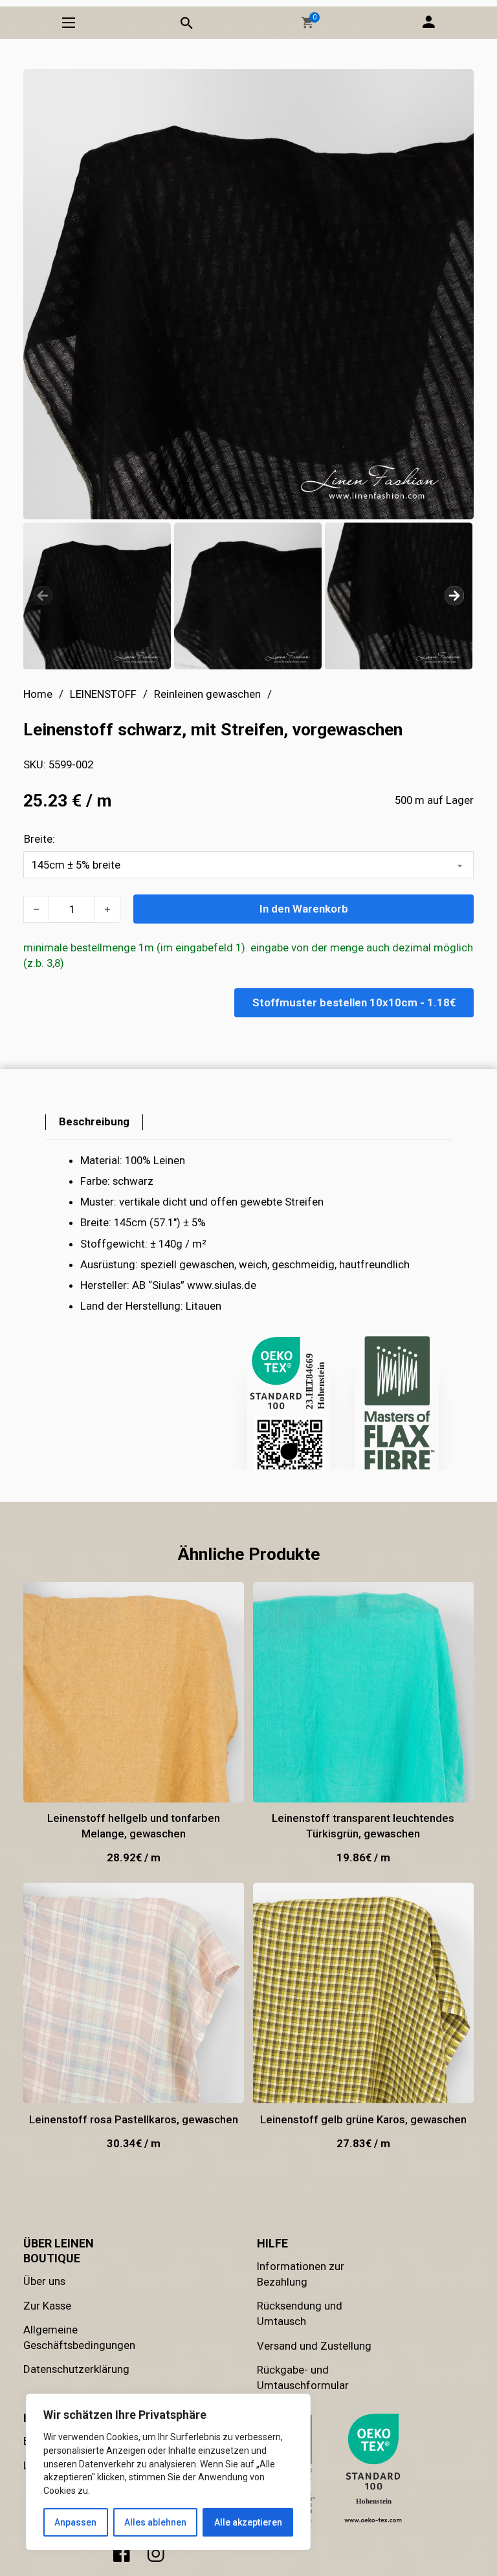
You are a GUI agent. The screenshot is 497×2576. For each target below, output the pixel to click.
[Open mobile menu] (69, 23)
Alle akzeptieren (248, 2522)
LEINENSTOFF (103, 694)
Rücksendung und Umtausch (300, 2313)
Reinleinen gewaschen (207, 694)
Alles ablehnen (155, 2522)
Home (38, 694)
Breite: (39, 839)
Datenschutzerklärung (76, 2369)
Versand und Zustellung (314, 2346)
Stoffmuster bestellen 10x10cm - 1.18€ (354, 1002)
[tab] (94, 1122)
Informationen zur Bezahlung (301, 2274)
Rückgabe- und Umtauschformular (303, 2377)
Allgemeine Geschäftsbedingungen (79, 2337)
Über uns (44, 2281)
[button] (307, 23)
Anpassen (75, 2522)
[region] (168, 2472)
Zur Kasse (47, 2306)
